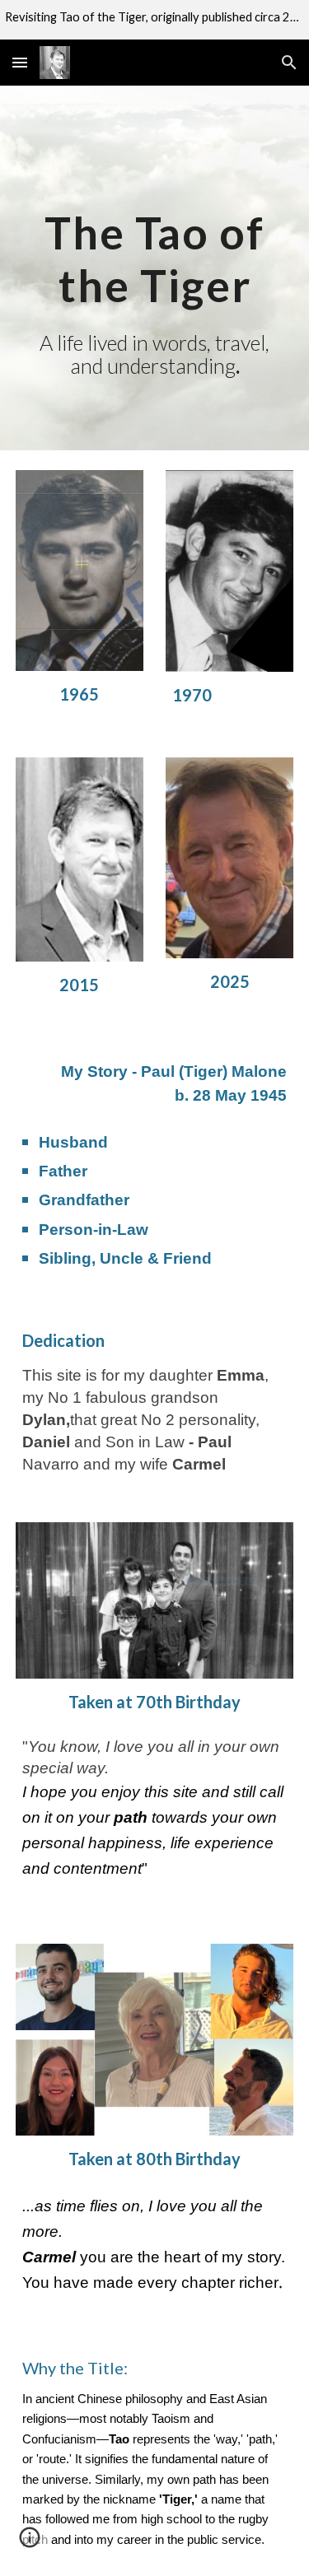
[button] (20, 62)
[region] (154, 20)
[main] (155, 268)
